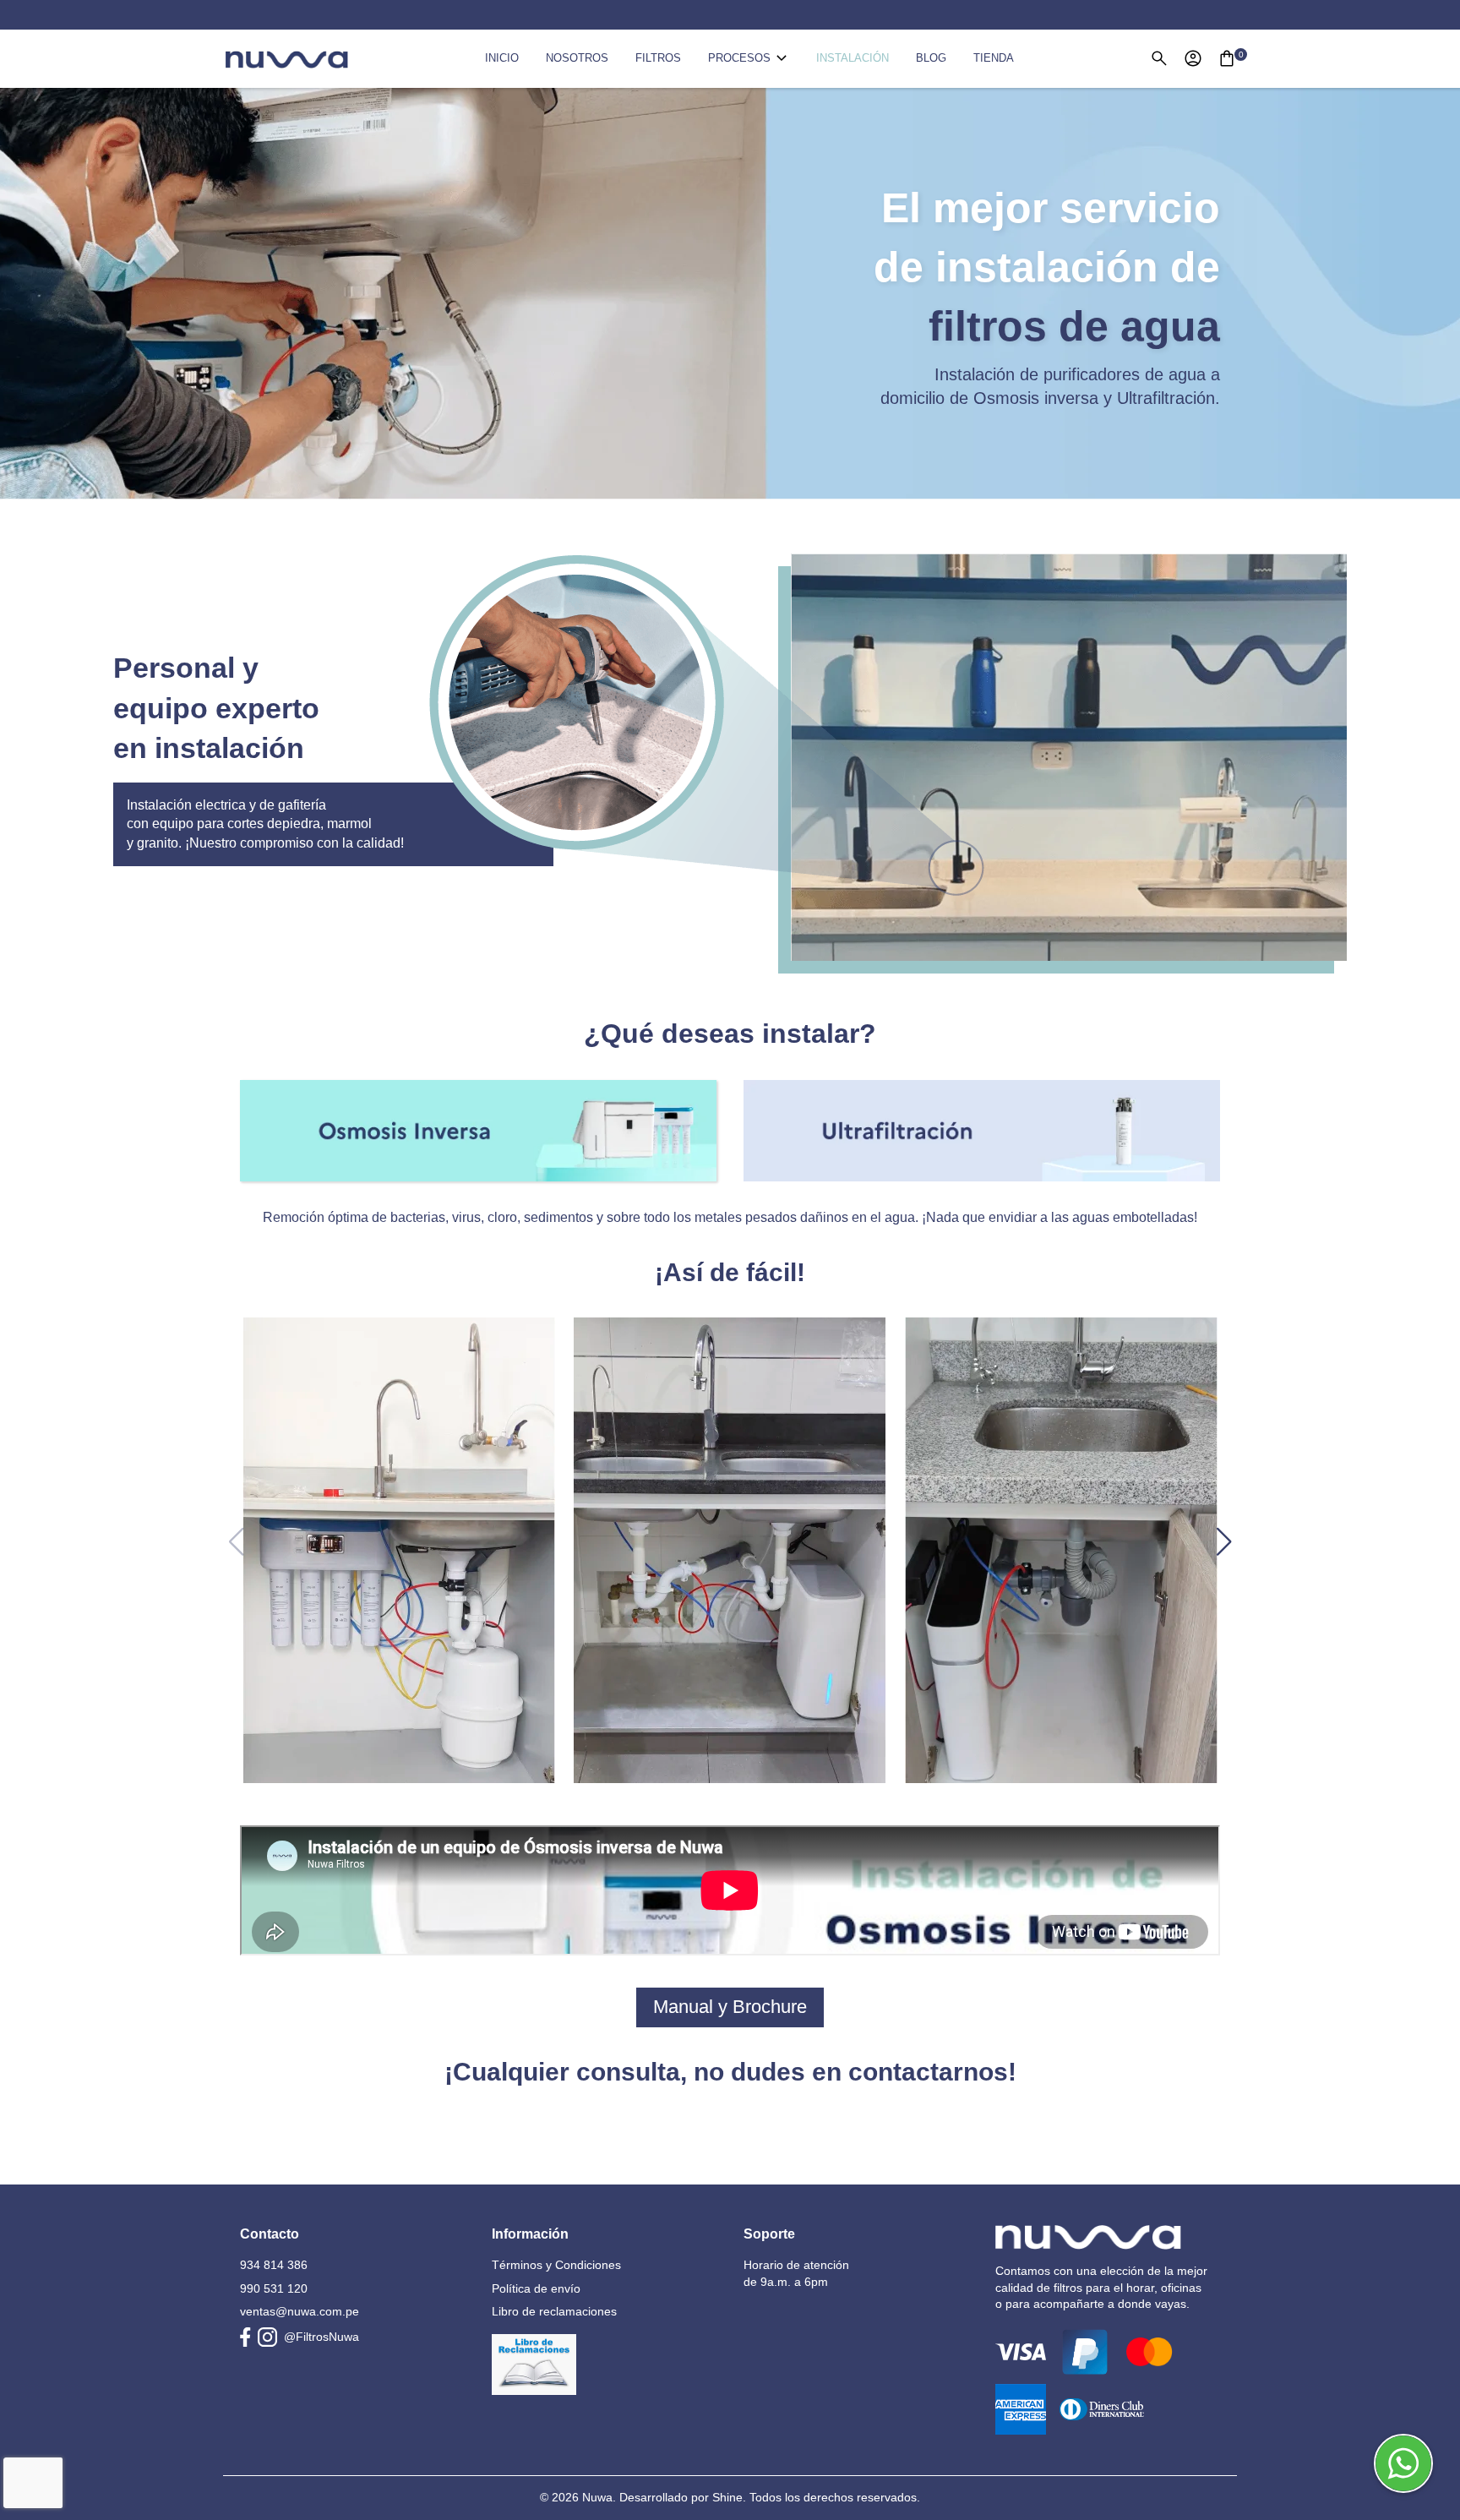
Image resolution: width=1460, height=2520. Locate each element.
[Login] (1193, 58)
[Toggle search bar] (1159, 58)
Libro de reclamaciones (554, 2311)
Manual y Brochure (730, 2007)
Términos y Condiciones (556, 2265)
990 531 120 (274, 2288)
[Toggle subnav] (782, 58)
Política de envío (536, 2288)
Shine (727, 2497)
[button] (1224, 1541)
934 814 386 (274, 2265)
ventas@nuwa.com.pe (300, 2311)
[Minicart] (1227, 58)
